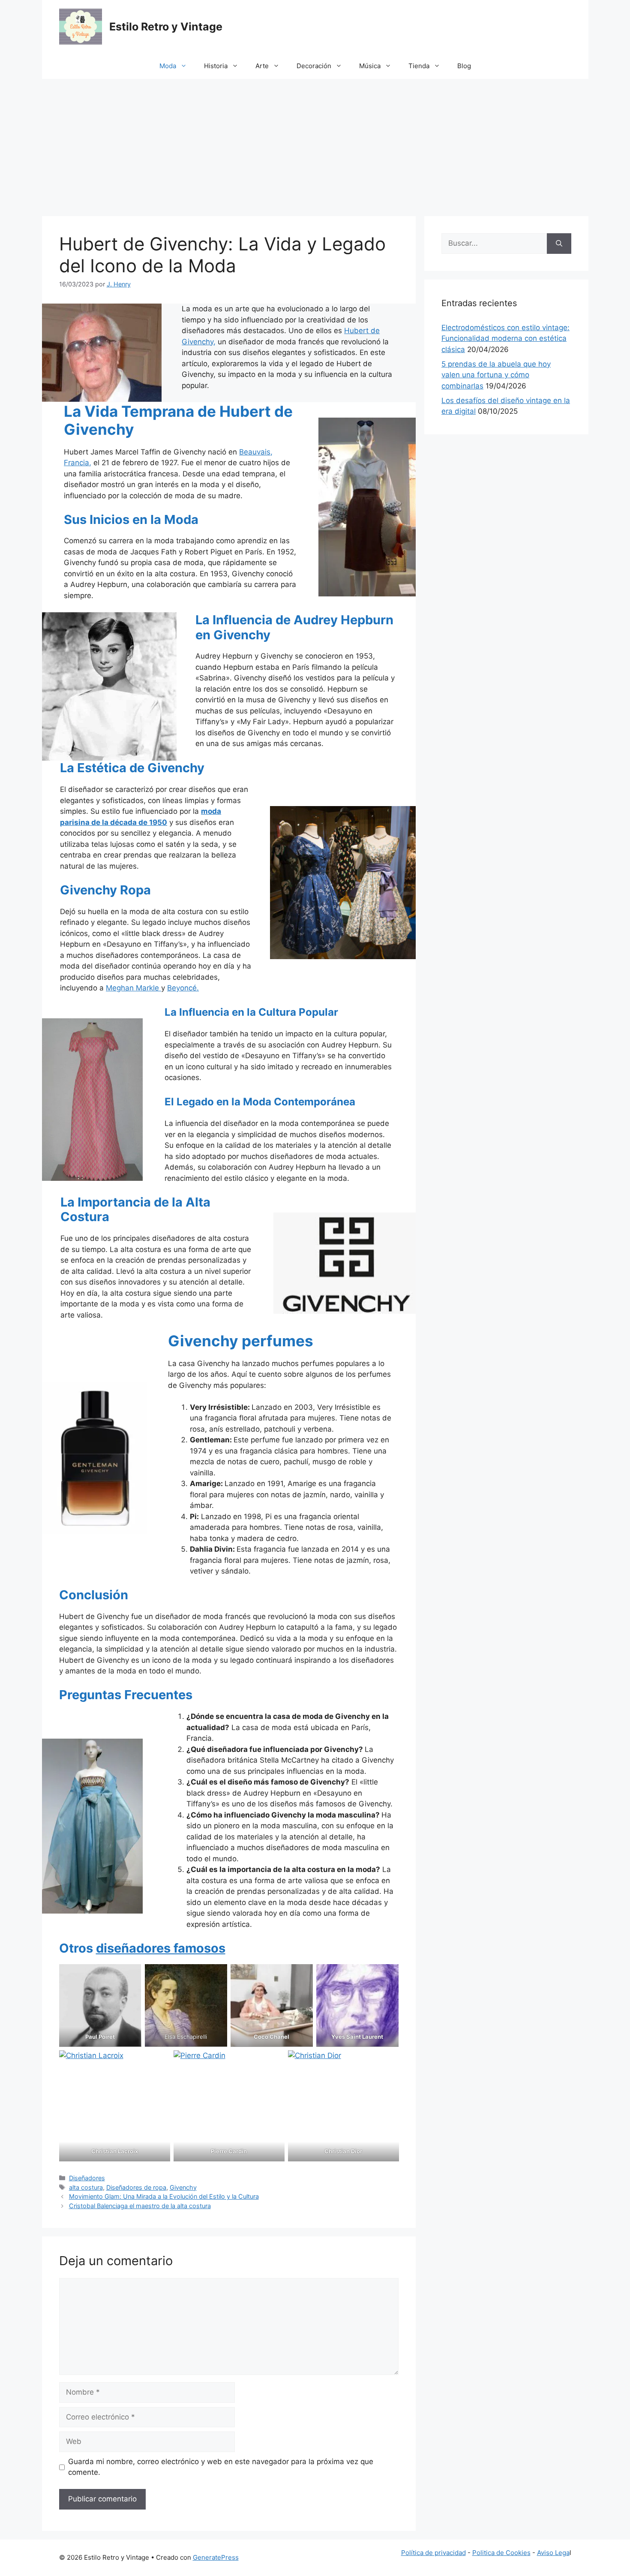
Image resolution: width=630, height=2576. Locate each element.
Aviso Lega (553, 2553)
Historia (216, 66)
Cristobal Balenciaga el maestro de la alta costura (140, 2206)
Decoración (314, 66)
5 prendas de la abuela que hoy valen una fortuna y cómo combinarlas (496, 375)
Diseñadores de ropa (136, 2187)
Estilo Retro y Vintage (166, 27)
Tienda (419, 66)
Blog (464, 66)
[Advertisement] (315, 143)
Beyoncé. (183, 988)
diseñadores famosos (161, 1948)
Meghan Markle (133, 988)
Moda (168, 66)
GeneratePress (216, 2557)
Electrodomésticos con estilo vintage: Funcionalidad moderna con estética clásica (505, 339)
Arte (262, 66)
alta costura (86, 2187)
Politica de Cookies (501, 2553)
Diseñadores (87, 2178)
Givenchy (183, 2187)
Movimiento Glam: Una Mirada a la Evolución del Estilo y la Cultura (164, 2196)
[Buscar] (559, 244)
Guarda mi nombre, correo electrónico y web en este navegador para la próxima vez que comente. (221, 2467)
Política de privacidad (433, 2553)
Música (370, 66)
